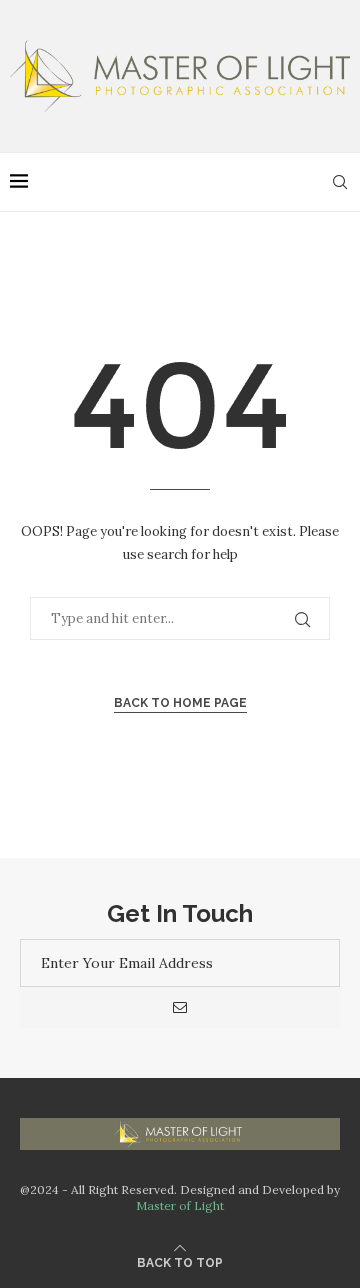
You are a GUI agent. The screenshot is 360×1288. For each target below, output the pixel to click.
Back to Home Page (180, 703)
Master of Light (180, 1205)
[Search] (340, 182)
